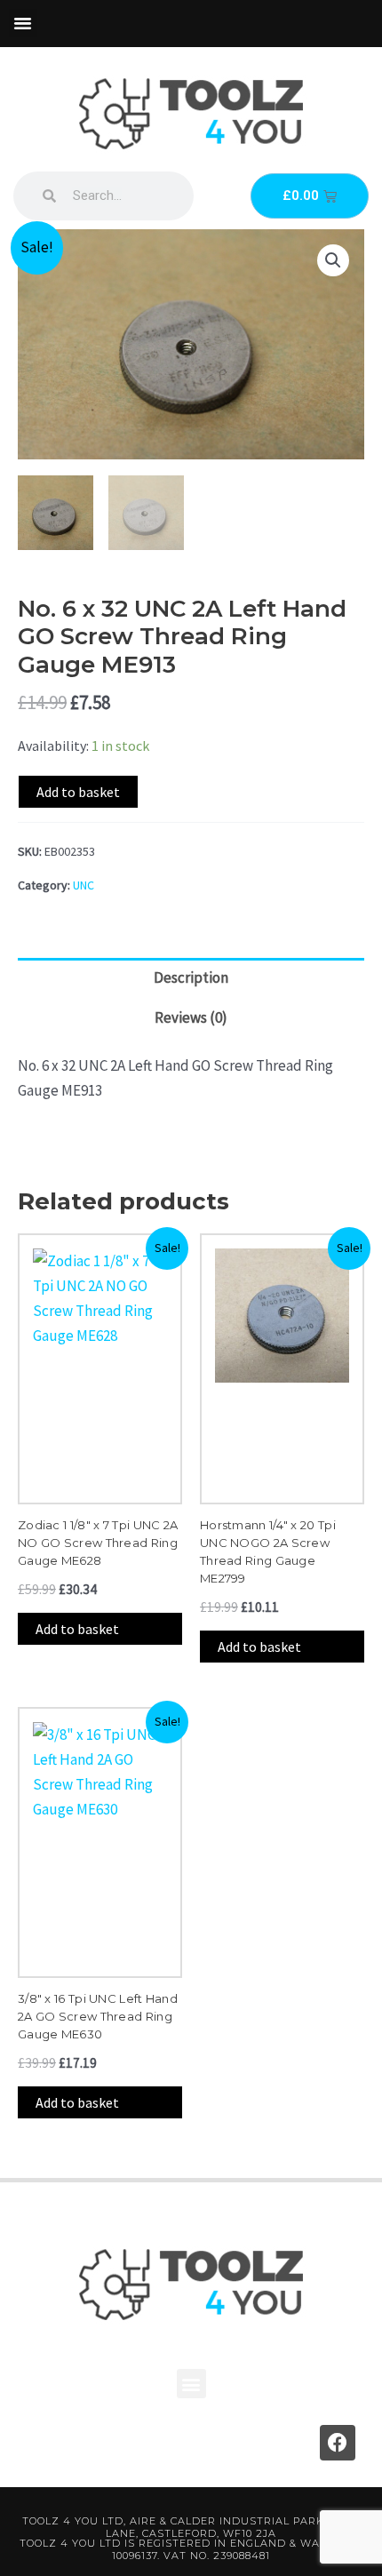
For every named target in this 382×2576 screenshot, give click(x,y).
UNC (84, 885)
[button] (23, 23)
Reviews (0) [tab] (191, 1017)
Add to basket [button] (77, 1629)
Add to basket (78, 792)
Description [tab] (191, 977)
